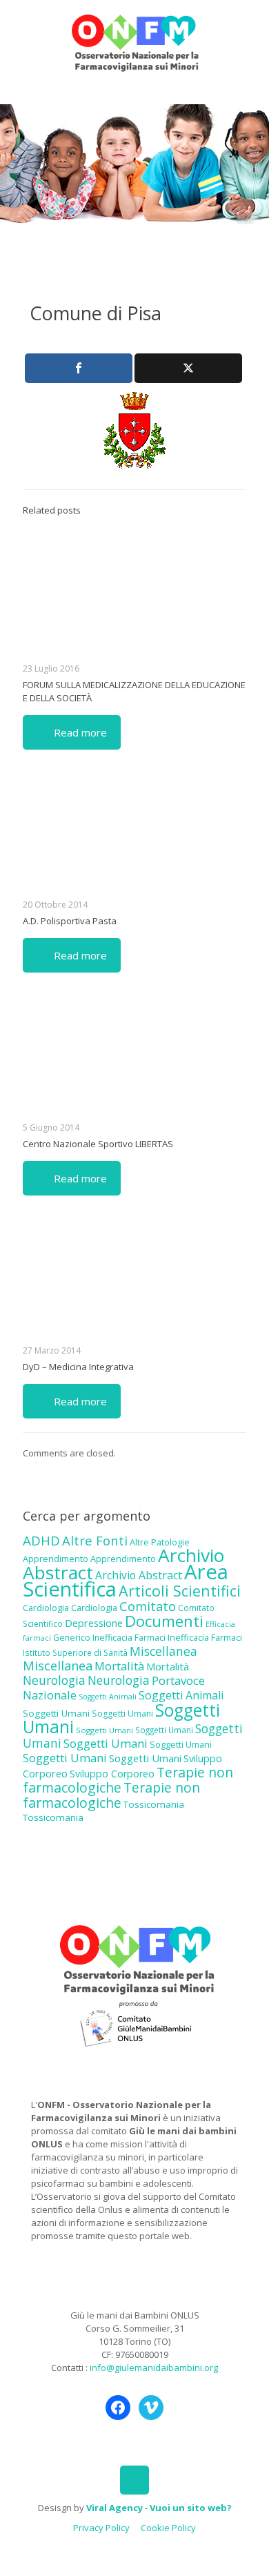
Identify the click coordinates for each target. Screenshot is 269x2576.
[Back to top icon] (134, 2480)
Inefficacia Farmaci (129, 1638)
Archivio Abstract (139, 1575)
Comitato (148, 1606)
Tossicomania (154, 1804)
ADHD (41, 1541)
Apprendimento (56, 1559)
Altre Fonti (95, 1540)
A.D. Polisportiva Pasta (70, 921)
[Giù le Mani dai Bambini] (134, 41)
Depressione (94, 1623)
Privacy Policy (101, 2528)
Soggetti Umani (56, 1713)
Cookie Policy (168, 2528)
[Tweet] (188, 368)
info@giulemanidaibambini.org (154, 2368)
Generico (72, 1638)
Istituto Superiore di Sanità (75, 1652)
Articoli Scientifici (180, 1591)
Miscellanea (163, 1651)
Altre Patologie (160, 1542)
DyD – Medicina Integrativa (78, 1367)
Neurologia (54, 1680)
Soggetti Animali (108, 1697)
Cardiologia (46, 1608)
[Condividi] (79, 368)
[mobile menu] (250, 28)
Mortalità (119, 1666)
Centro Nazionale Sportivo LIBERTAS (98, 1144)
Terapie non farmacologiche (111, 1795)
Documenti (164, 1621)
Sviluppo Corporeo (112, 1774)
